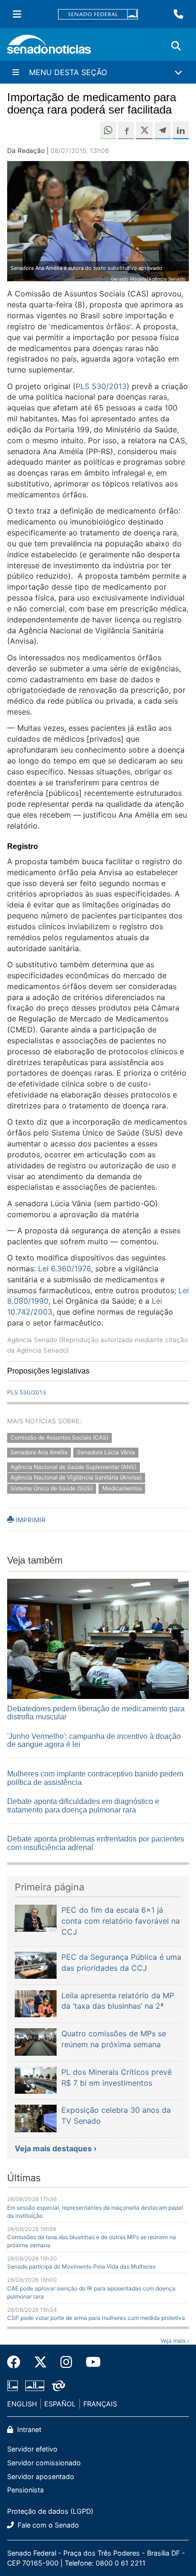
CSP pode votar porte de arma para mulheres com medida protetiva (96, 2318)
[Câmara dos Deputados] (13, 2385)
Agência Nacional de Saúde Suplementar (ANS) (73, 1467)
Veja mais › (175, 2341)
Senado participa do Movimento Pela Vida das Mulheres (81, 2266)
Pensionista (25, 2490)
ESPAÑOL (60, 2404)
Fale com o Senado (47, 2525)
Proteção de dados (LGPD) (50, 2511)
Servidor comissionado (44, 2463)
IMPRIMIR (30, 1520)
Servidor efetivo (32, 2449)
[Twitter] (40, 2362)
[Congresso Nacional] (35, 2385)
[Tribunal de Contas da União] (59, 2385)
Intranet (28, 2429)
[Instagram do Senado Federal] (66, 2362)
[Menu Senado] (17, 14)
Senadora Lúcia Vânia (106, 1452)
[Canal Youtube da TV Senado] (90, 2362)
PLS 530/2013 (101, 386)
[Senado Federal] (98, 14)
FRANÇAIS (100, 2404)
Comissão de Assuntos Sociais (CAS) (59, 1437)
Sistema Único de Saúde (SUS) (52, 1489)
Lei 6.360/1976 (64, 1269)
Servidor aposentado (41, 2476)
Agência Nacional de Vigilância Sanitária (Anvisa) (76, 1478)
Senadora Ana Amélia (39, 1452)
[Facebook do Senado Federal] (17, 2362)
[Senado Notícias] (49, 48)
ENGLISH (22, 2404)
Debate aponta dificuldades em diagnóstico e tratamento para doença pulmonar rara (83, 1806)
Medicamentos (122, 1489)
